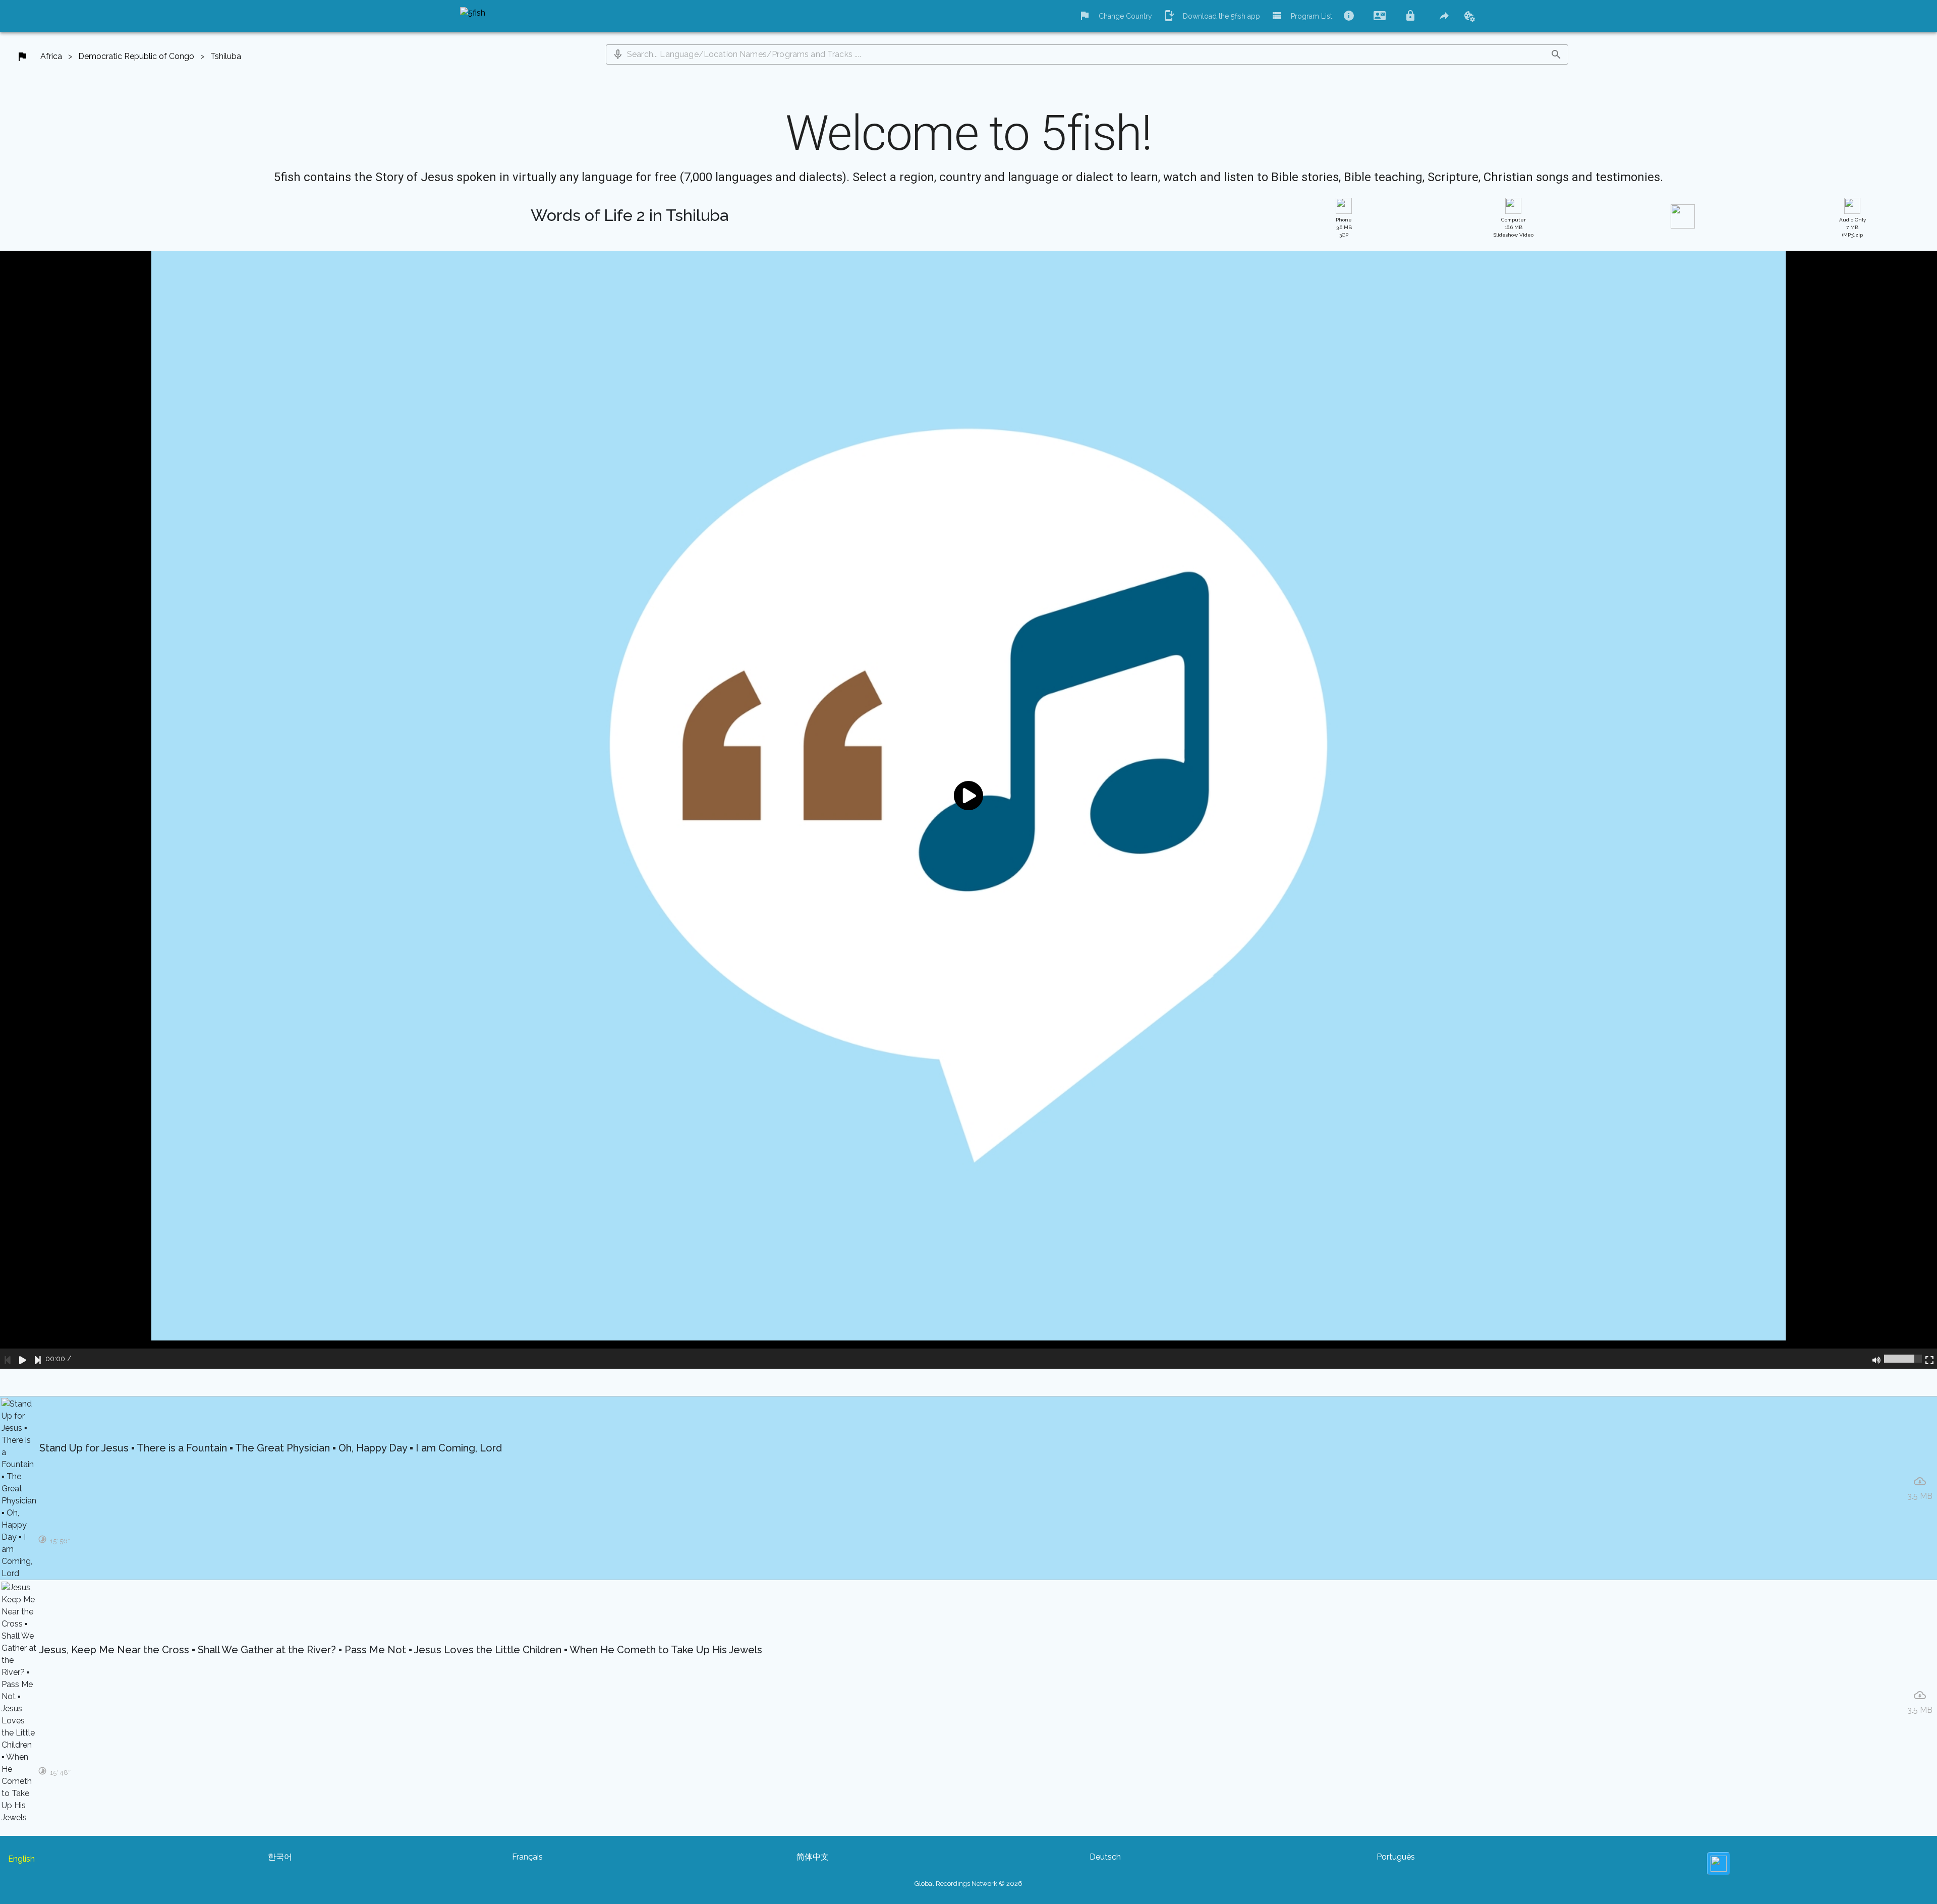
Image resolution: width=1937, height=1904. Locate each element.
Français (527, 1857)
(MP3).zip (1853, 227)
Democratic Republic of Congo (136, 56)
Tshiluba (226, 56)
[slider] (1903, 1359)
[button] (618, 54)
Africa (51, 56)
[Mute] (1876, 1359)
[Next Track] (38, 1359)
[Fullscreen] (1929, 1359)
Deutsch (1105, 1857)
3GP (1344, 227)
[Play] (23, 1359)
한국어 (280, 1857)
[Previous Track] (8, 1359)
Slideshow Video (1514, 227)
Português (1396, 1857)
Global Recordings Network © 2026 (968, 1884)
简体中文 (813, 1857)
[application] (968, 810)
